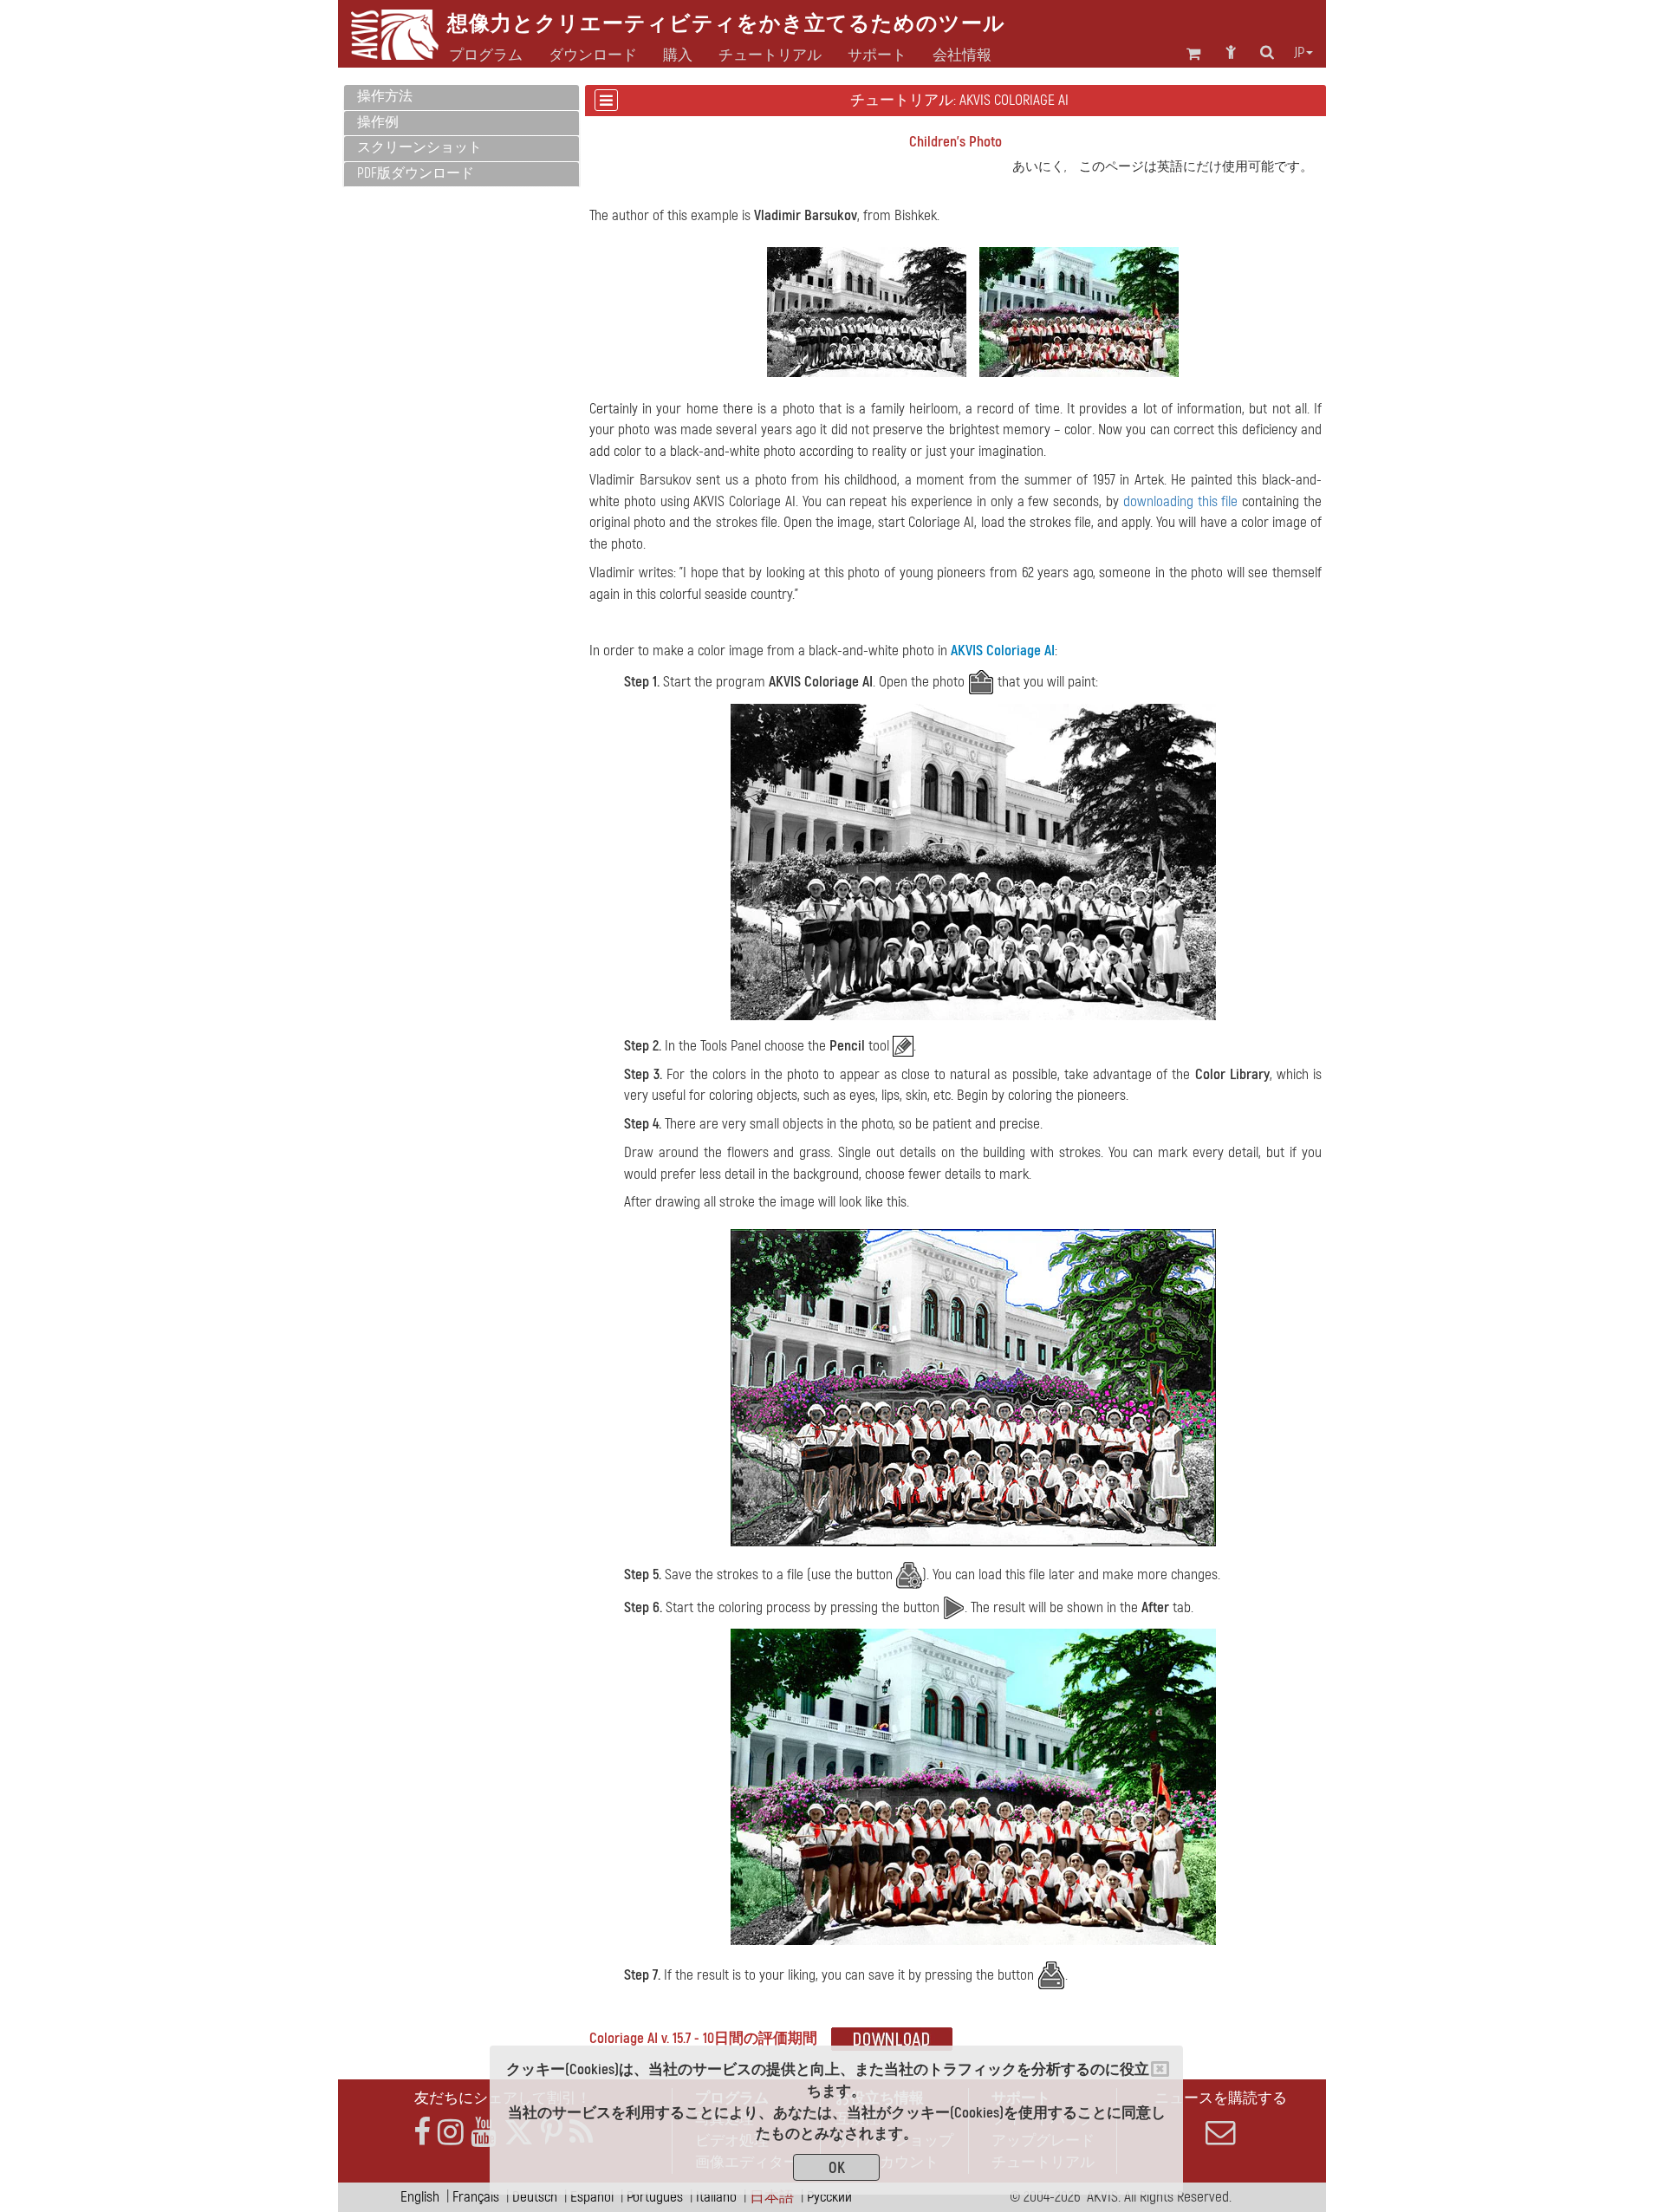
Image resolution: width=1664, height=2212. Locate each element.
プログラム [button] (486, 55)
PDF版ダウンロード (416, 173)
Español (592, 2197)
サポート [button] (877, 55)
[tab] (461, 98)
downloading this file (1181, 501)
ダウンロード (593, 55)
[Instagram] (451, 2133)
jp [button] (1299, 53)
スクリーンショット (419, 147)
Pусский (829, 2197)
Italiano (716, 2197)
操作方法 (385, 96)
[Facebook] (422, 2133)
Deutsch (535, 2197)
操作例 (378, 122)
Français (476, 2197)
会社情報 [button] (962, 55)
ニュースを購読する (1221, 2098)
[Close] (1160, 2069)
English (420, 2197)
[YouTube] (484, 2133)
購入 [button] (678, 55)
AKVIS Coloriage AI (1003, 651)
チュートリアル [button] (770, 55)
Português (655, 2197)
